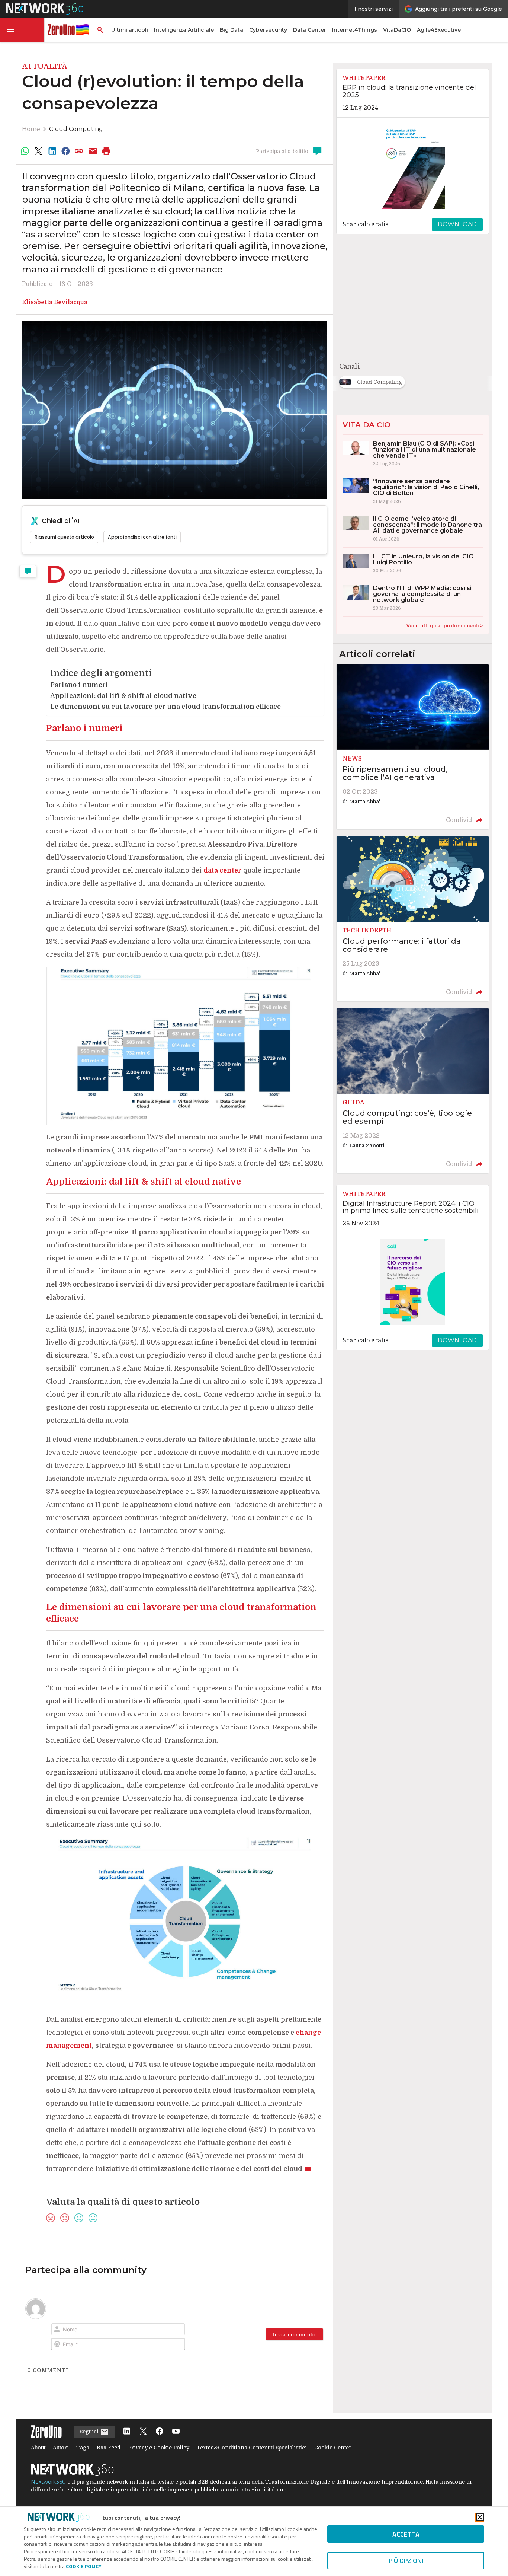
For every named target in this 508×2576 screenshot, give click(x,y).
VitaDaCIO (397, 30)
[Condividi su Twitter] (38, 151)
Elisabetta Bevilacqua (55, 302)
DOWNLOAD (457, 224)
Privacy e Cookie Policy (159, 2448)
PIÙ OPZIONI (406, 2561)
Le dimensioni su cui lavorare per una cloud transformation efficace (165, 707)
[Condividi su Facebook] (65, 151)
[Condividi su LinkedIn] (52, 151)
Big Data (232, 30)
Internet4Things (355, 30)
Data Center (310, 30)
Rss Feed (109, 2448)
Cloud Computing (76, 129)
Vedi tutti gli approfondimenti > (445, 626)
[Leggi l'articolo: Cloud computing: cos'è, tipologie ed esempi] (413, 1091)
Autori (61, 2448)
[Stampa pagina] (106, 151)
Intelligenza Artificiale (184, 30)
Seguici (90, 2432)
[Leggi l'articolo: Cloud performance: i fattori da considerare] (413, 919)
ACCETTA (406, 2534)
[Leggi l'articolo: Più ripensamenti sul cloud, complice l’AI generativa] (413, 747)
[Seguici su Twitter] (143, 2432)
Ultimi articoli (130, 30)
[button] (22, 30)
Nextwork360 (48, 2482)
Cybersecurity (268, 30)
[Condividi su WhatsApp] (25, 151)
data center (222, 870)
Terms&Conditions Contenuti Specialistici (252, 2448)
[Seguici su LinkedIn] (127, 2432)
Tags (83, 2448)
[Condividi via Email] (93, 151)
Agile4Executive (439, 30)
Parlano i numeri (79, 685)
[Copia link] (79, 151)
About (38, 2448)
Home (31, 129)
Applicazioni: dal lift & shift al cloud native (123, 696)
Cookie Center (333, 2448)
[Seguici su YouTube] (176, 2432)
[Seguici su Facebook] (160, 2432)
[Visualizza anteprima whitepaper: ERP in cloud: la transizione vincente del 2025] (413, 166)
